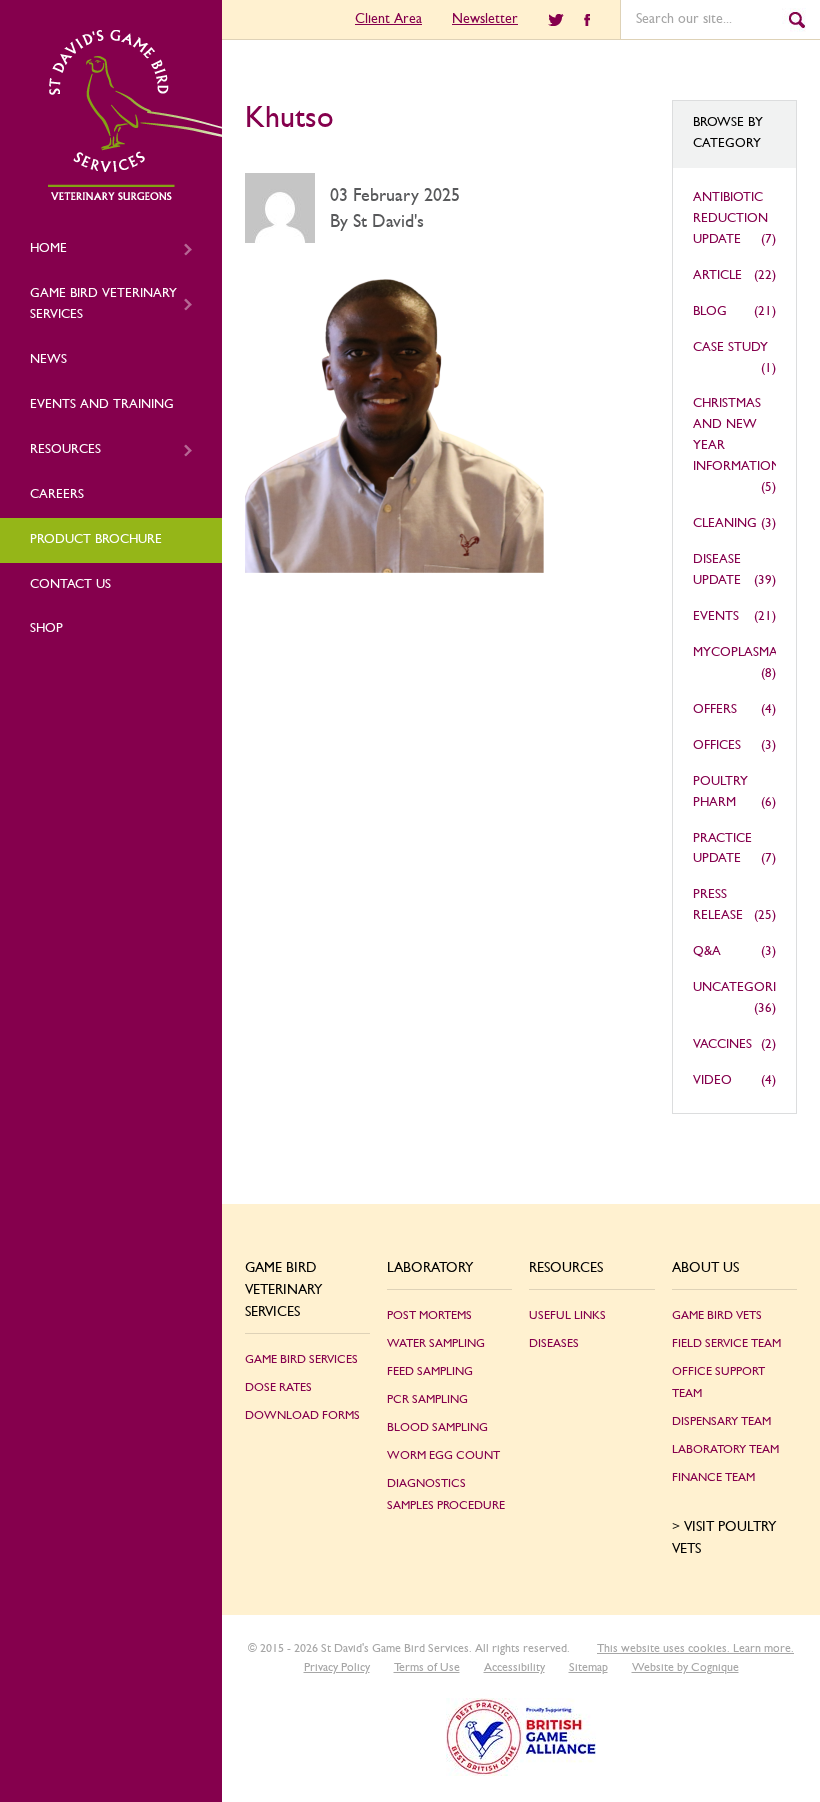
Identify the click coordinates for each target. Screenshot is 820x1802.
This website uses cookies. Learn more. (695, 1648)
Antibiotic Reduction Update (730, 218)
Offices (717, 745)
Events (716, 616)
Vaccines (722, 1044)
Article (717, 275)
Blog (710, 311)
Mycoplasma (735, 652)
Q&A (707, 951)
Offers (715, 709)
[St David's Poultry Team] (135, 197)
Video (712, 1080)
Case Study (730, 347)
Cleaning (725, 523)
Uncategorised (746, 987)
